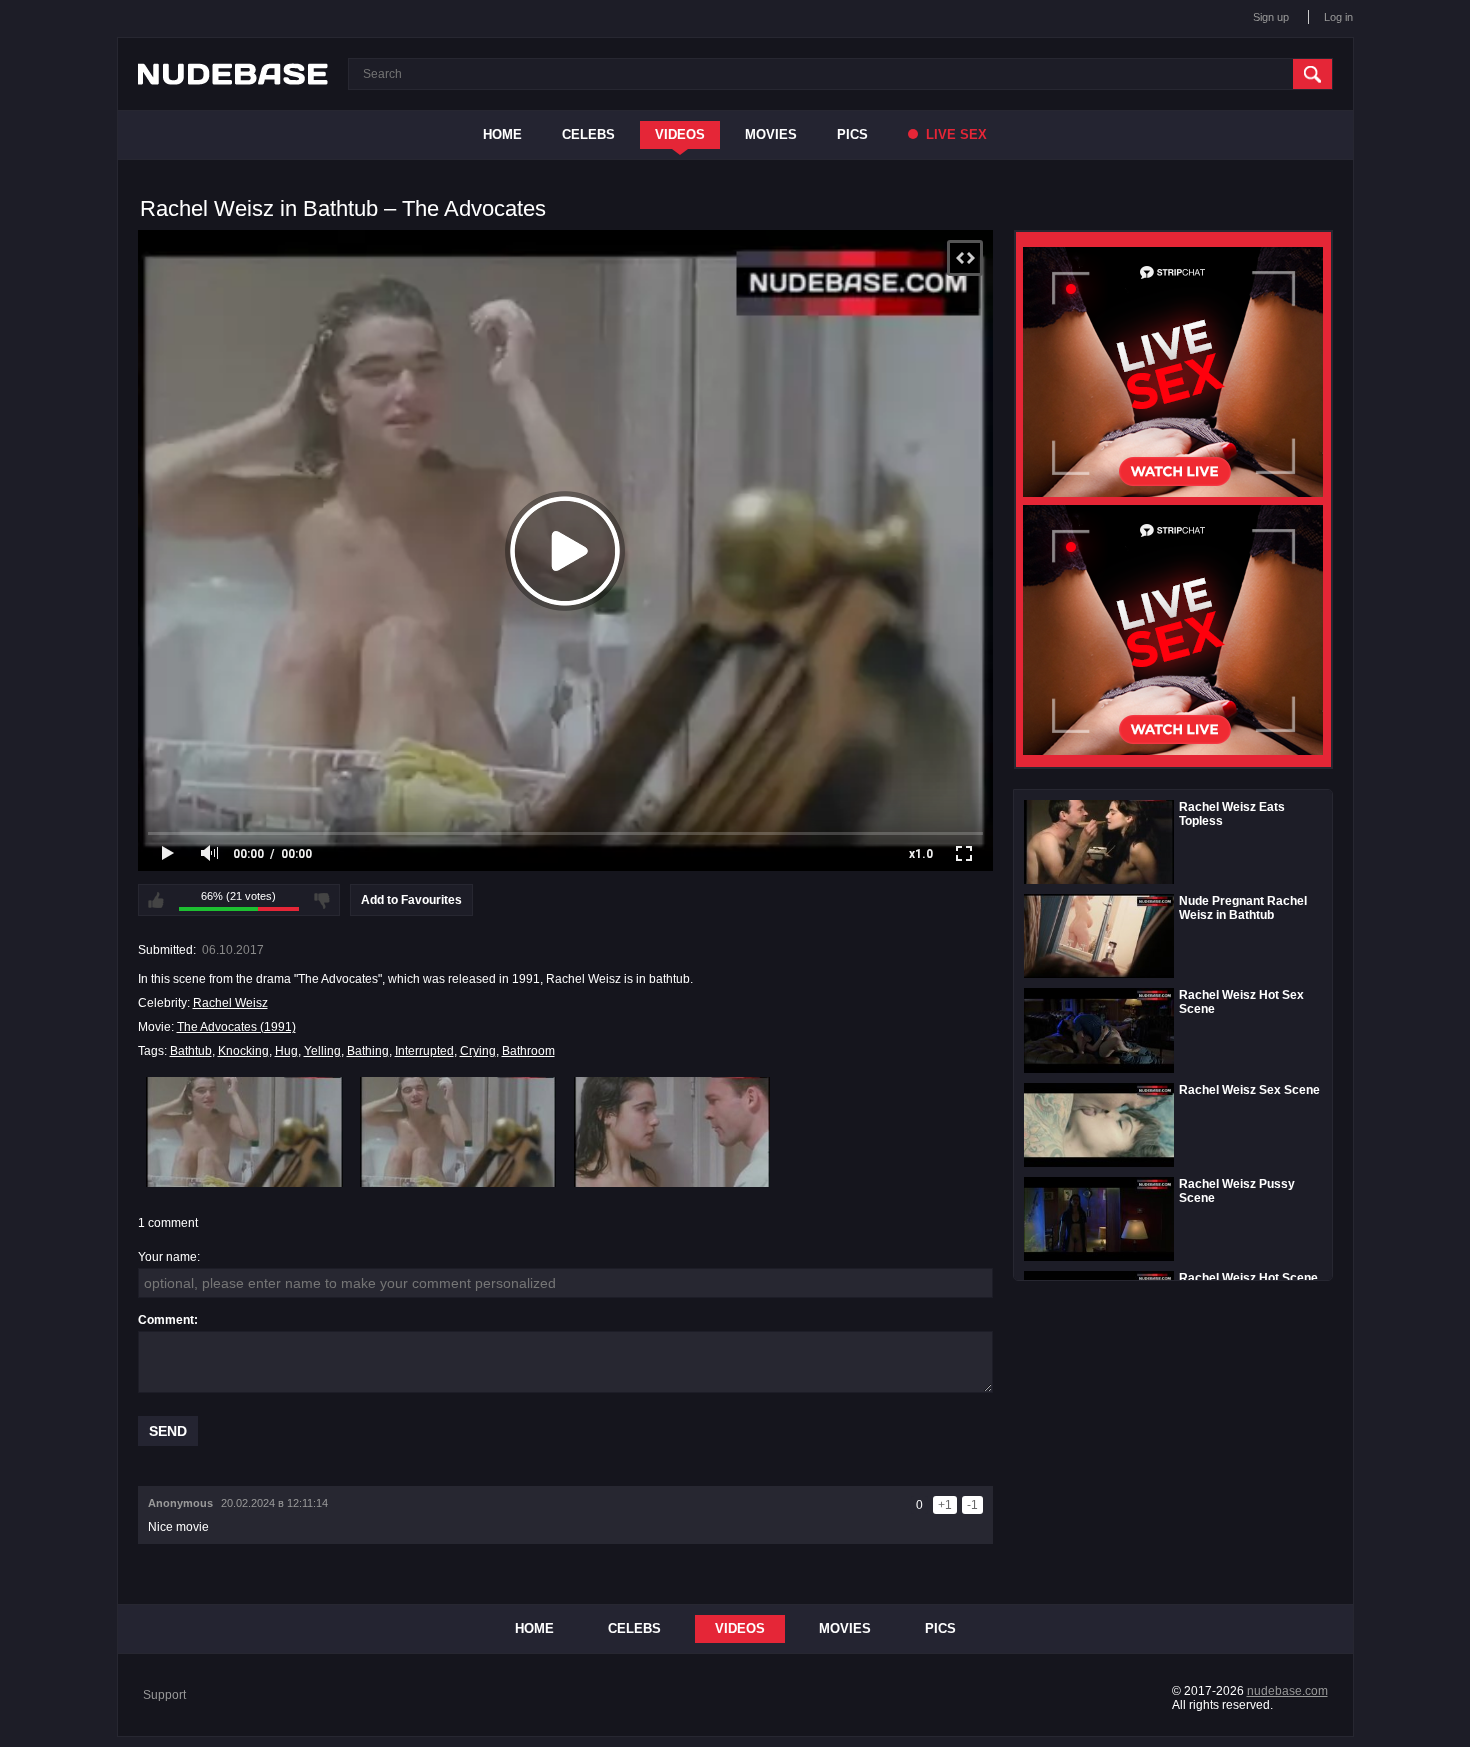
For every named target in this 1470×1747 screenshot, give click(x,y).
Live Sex (954, 134)
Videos (680, 134)
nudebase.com (1287, 1691)
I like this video (156, 900)
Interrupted (424, 1051)
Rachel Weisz (230, 1003)
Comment (166, 1320)
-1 (972, 1505)
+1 (945, 1505)
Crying (478, 1051)
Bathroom (528, 1051)
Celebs (588, 134)
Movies (771, 134)
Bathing (368, 1051)
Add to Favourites (411, 900)
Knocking (243, 1051)
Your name (167, 1257)
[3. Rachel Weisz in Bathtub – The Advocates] (672, 1132)
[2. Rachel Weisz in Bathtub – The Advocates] (458, 1132)
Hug (286, 1051)
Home (502, 134)
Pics (852, 134)
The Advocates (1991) (236, 1027)
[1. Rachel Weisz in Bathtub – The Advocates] (244, 1132)
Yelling (322, 1051)
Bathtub (191, 1051)
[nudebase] (233, 74)
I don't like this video (322, 900)
